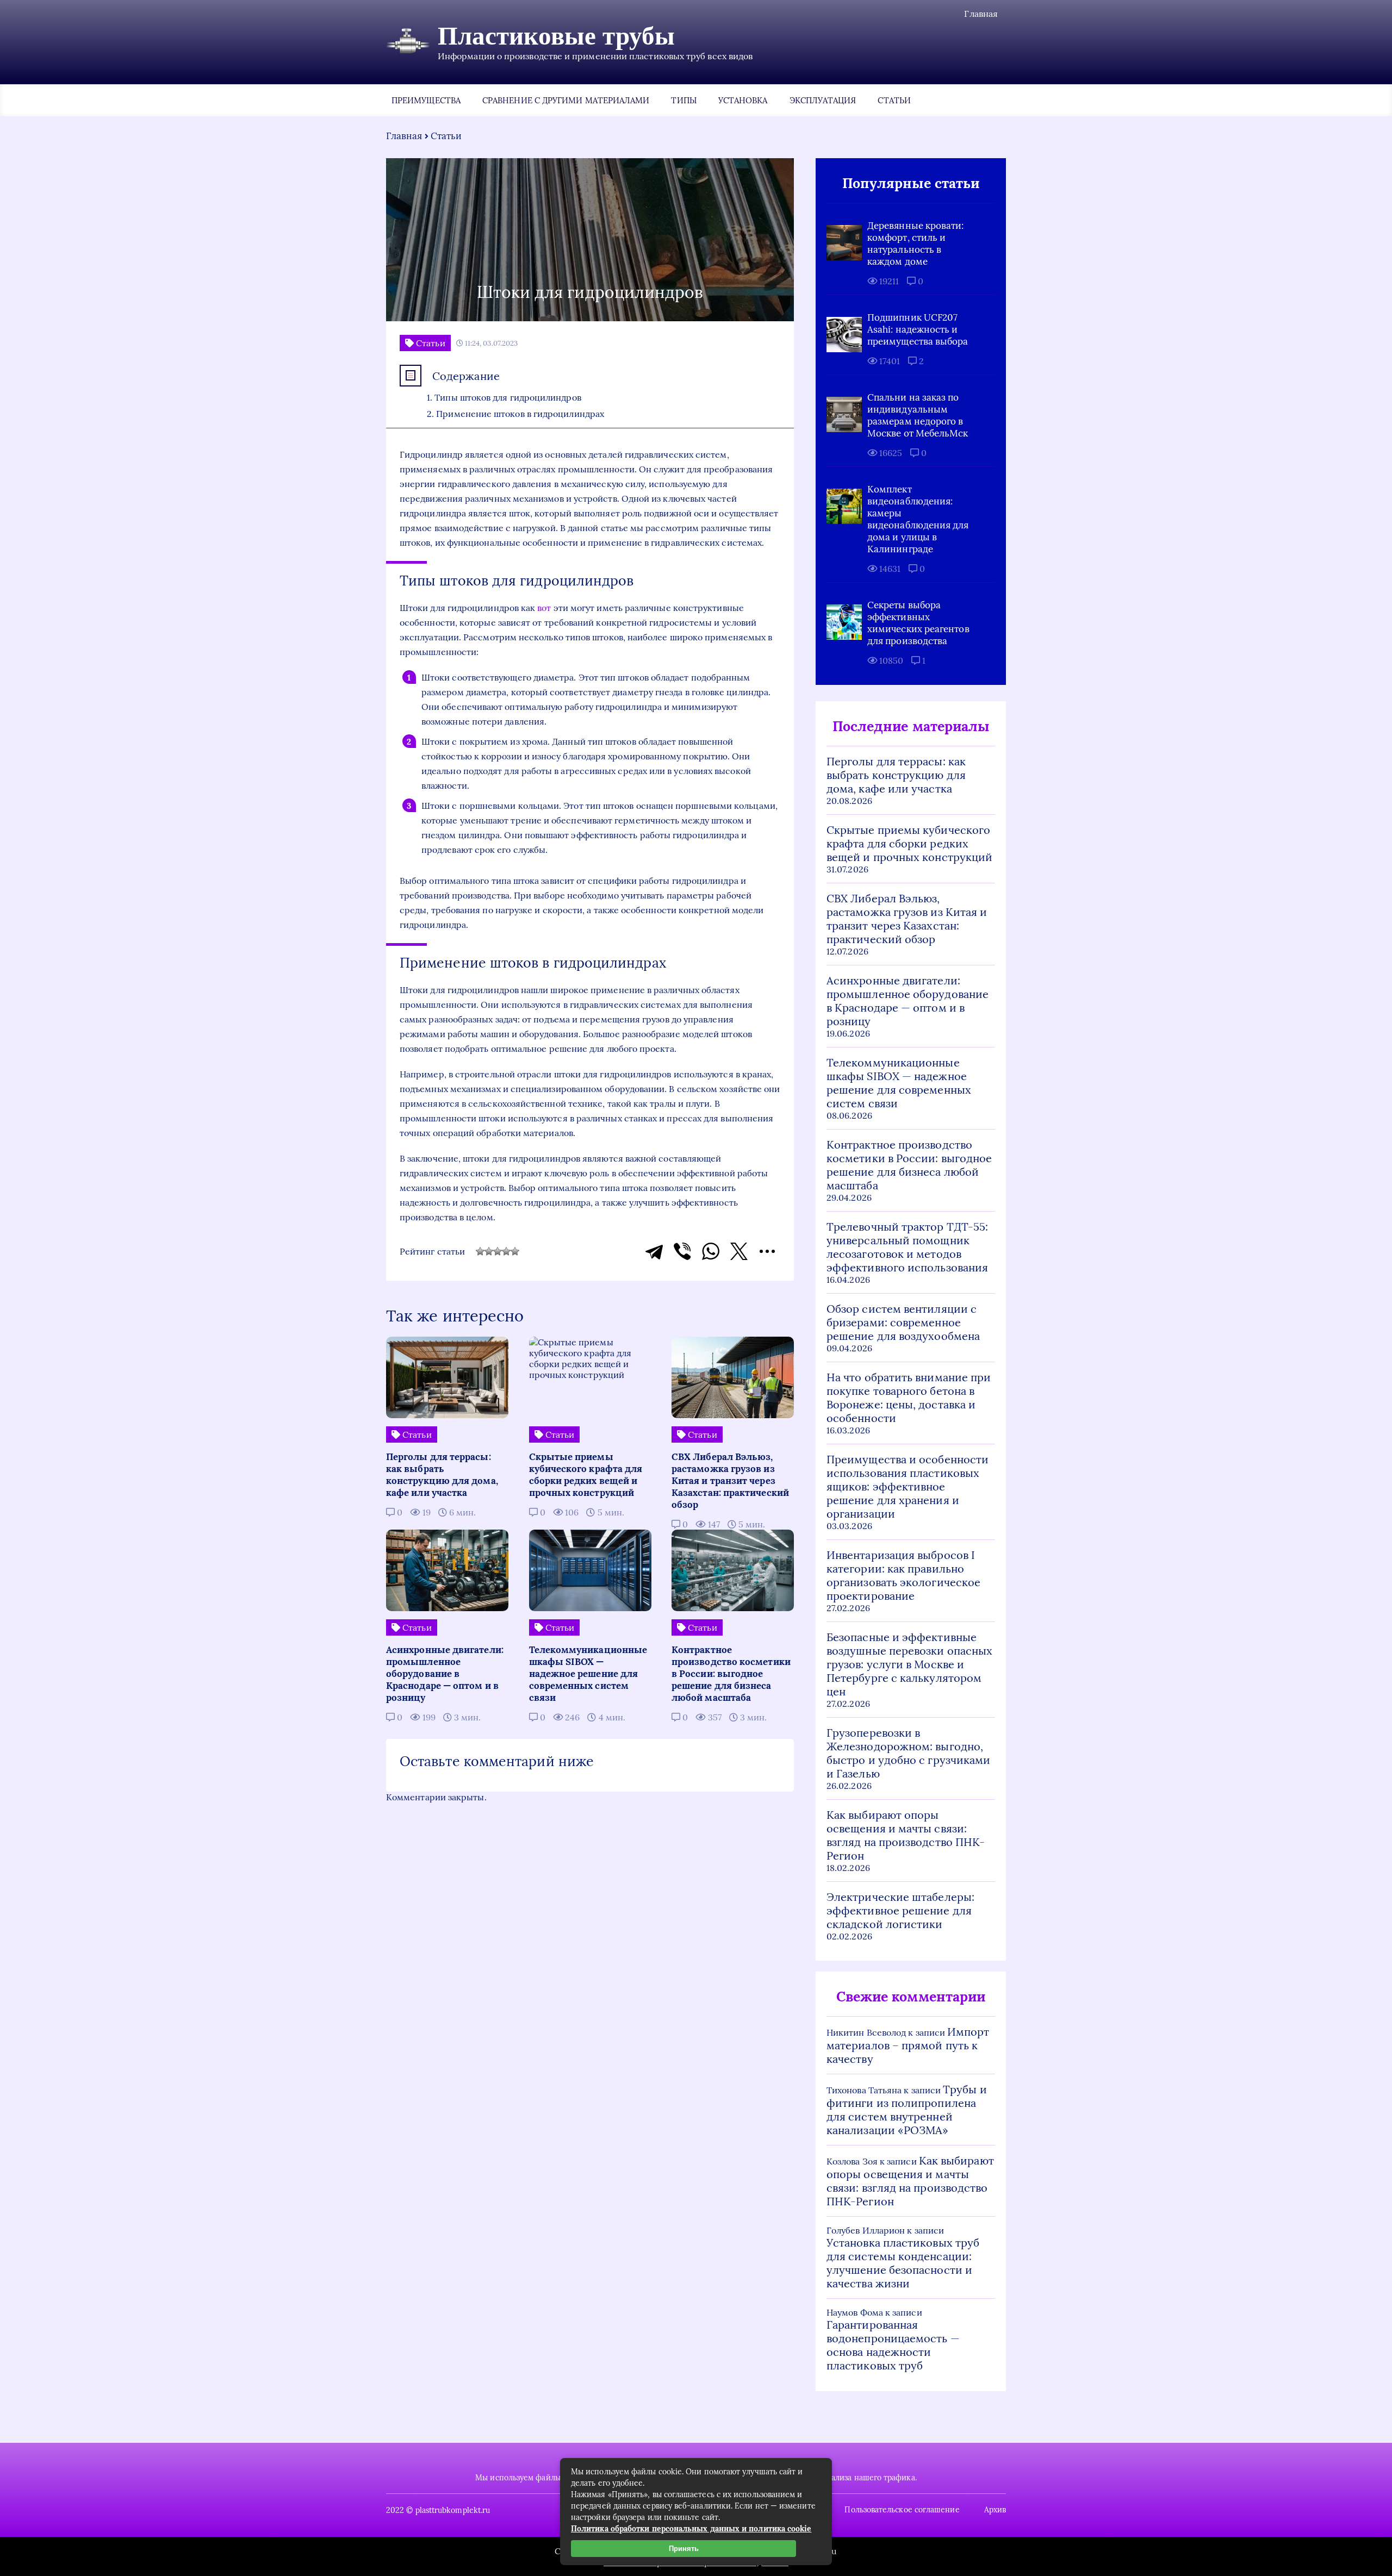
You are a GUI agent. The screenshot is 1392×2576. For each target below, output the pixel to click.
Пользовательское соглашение (902, 2510)
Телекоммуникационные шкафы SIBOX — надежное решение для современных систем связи (899, 1083)
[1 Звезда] (480, 1251)
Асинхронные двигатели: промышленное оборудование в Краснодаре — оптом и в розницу (908, 1001)
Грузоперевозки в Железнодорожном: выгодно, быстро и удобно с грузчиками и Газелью (908, 1753)
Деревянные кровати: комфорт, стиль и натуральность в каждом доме (916, 244)
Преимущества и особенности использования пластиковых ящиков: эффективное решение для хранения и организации (908, 1486)
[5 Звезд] (515, 1251)
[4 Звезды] (506, 1251)
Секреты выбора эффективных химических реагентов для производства (918, 623)
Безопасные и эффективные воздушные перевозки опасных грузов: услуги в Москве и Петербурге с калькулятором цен (909, 1664)
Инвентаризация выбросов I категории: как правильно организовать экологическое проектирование (903, 1575)
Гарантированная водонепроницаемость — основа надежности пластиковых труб (893, 2345)
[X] (739, 1251)
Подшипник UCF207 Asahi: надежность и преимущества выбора (918, 329)
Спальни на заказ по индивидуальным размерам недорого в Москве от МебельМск (918, 415)
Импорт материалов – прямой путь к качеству (908, 2045)
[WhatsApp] (711, 1251)
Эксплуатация (823, 100)
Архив (995, 2510)
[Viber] (682, 1251)
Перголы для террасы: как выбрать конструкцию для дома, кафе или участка (896, 775)
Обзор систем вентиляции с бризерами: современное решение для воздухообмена (903, 1322)
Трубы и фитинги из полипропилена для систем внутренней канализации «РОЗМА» (907, 2110)
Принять (684, 2549)
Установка (743, 100)
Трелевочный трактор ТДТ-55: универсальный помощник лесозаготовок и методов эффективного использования (907, 1247)
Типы (683, 100)
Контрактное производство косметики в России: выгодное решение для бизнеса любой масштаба (909, 1165)
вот (544, 608)
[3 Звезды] (498, 1251)
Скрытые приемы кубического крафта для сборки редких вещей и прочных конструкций (909, 843)
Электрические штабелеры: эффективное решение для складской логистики (900, 1910)
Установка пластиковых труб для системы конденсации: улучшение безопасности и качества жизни (903, 2263)
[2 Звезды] (489, 1251)
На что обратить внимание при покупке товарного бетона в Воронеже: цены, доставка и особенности (909, 1398)
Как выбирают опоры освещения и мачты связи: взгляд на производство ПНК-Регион (906, 1835)
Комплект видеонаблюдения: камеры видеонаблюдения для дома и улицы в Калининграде (918, 519)
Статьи (894, 100)
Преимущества (426, 100)
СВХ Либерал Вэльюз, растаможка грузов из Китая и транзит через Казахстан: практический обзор (907, 919)
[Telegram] (654, 1251)
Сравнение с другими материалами (566, 100)
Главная (981, 14)
